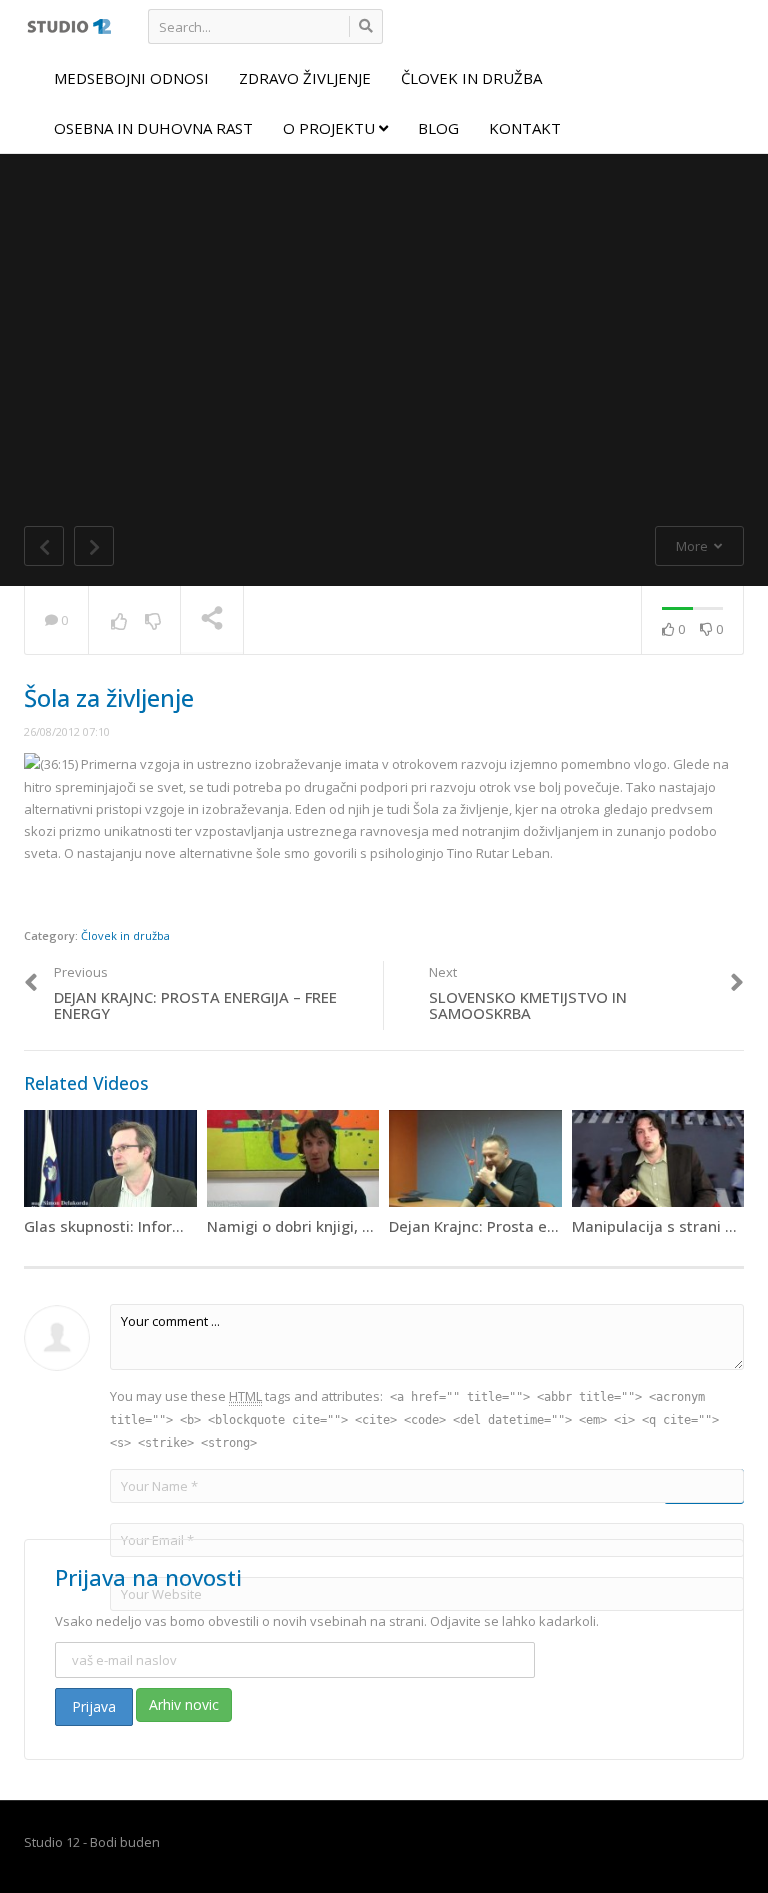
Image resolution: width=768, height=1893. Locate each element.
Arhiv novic (184, 1704)
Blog (438, 128)
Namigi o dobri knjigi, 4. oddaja (317, 1226)
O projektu (331, 128)
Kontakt (525, 128)
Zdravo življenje (305, 78)
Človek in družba (471, 78)
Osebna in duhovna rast (153, 128)
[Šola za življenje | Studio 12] (68, 25)
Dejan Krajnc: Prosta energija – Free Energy (543, 1226)
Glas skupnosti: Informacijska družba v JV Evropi (195, 1226)
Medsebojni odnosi (131, 78)
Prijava (94, 1706)
